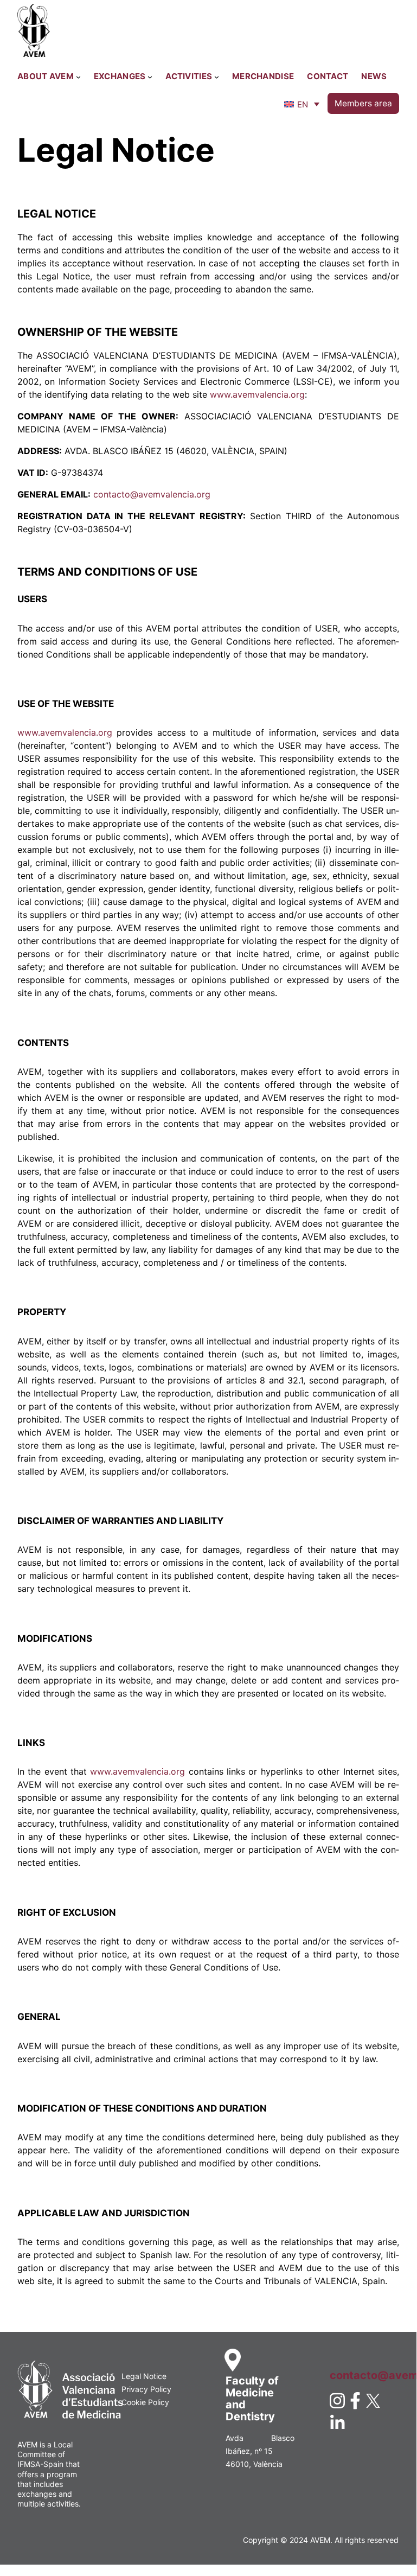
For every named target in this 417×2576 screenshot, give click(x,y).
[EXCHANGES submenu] (150, 77)
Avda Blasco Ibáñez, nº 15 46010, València (260, 2451)
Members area (363, 103)
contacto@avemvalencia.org (152, 494)
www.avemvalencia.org (257, 394)
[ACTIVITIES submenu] (217, 77)
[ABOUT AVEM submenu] (78, 77)
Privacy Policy (146, 2389)
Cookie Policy (145, 2402)
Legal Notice (144, 2376)
